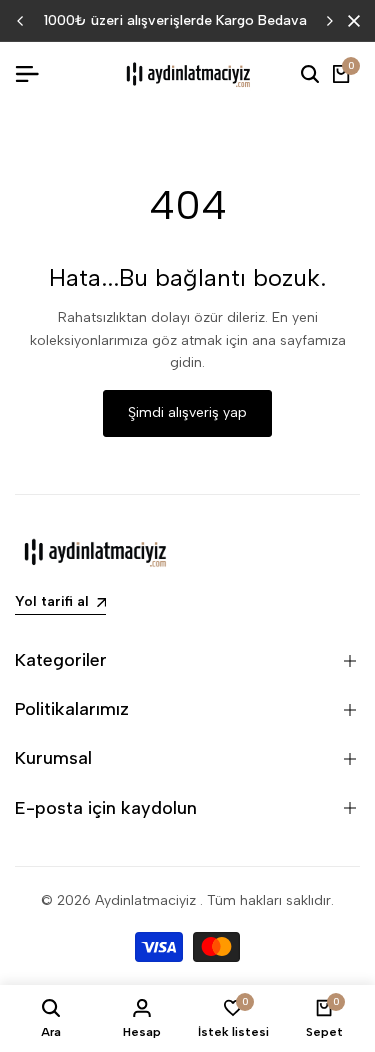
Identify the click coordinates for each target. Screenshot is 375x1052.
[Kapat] (350, 21)
